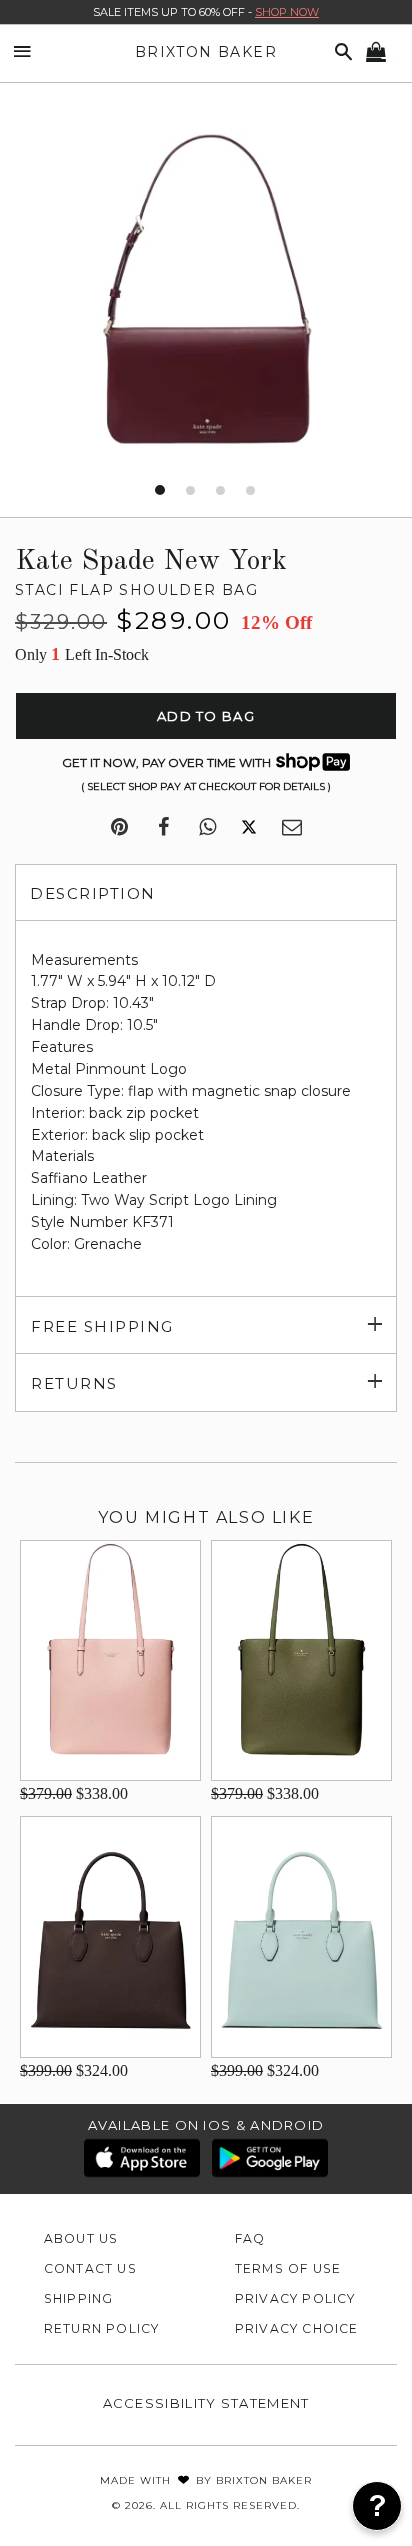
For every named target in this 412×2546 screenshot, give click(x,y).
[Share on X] (249, 828)
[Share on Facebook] (163, 828)
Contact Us (90, 2268)
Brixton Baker (206, 52)
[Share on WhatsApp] (207, 828)
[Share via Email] (292, 828)
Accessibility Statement (206, 2403)
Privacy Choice (297, 2328)
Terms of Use (288, 2268)
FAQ (250, 2238)
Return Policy (102, 2328)
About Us (81, 2238)
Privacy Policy (295, 2298)
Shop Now (287, 12)
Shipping (79, 2298)
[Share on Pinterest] (119, 828)
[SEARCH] (340, 52)
